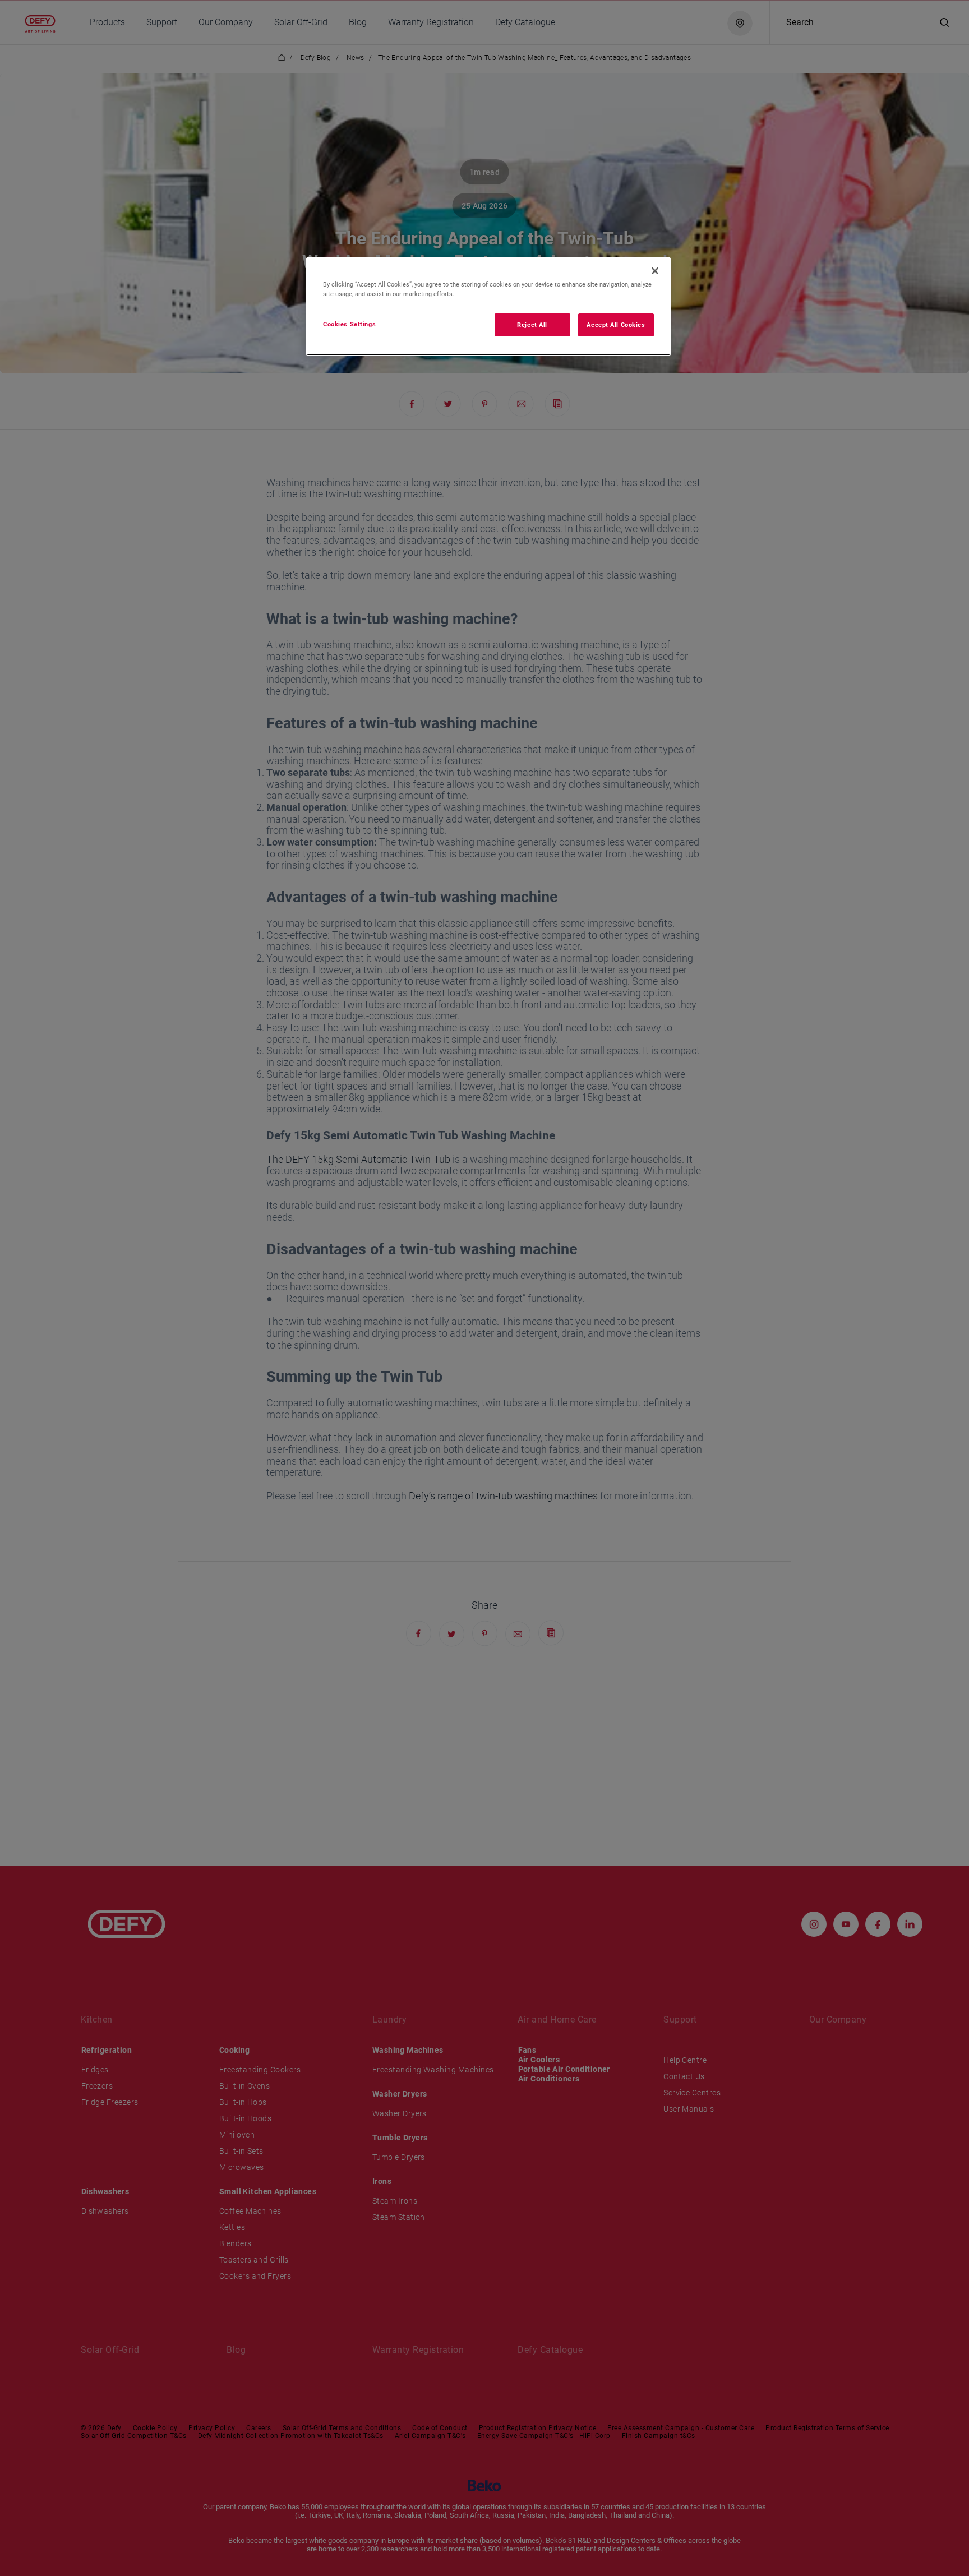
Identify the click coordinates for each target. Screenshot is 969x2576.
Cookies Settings (349, 324)
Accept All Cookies (616, 325)
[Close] (655, 271)
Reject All (532, 325)
